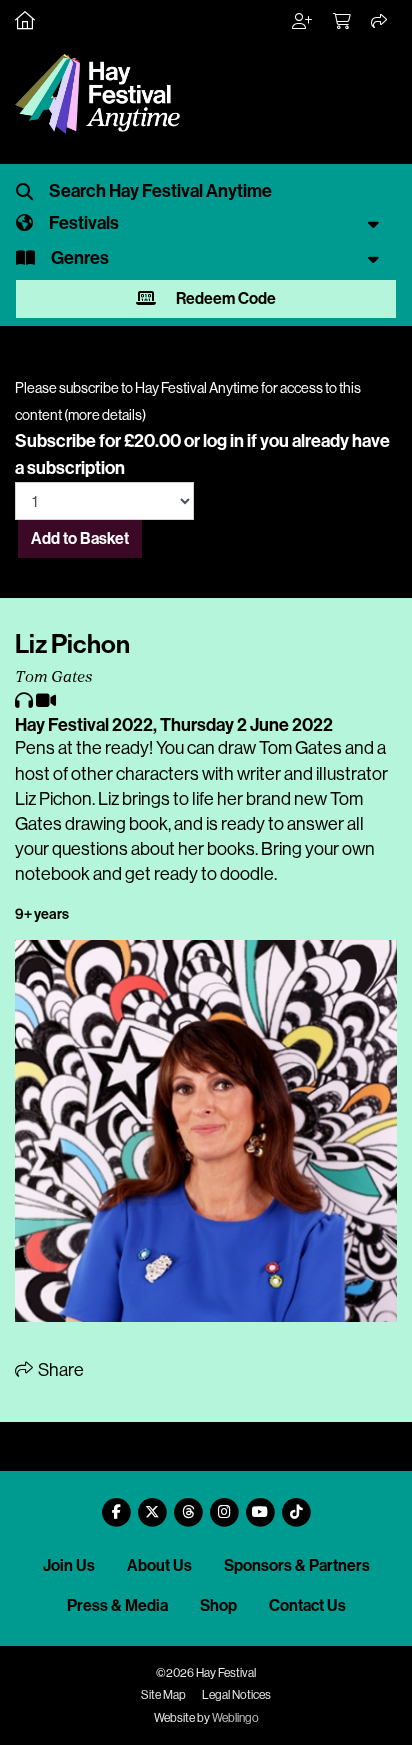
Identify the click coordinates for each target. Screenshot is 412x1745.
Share (59, 1370)
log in (223, 441)
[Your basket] (343, 22)
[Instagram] (224, 1504)
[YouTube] (260, 1504)
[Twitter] (152, 1504)
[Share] (380, 22)
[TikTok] (296, 1504)
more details (105, 415)
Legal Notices (236, 1695)
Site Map (163, 1695)
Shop (218, 1605)
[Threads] (188, 1504)
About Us (159, 1565)
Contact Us (307, 1605)
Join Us (69, 1565)
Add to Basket (80, 538)
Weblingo (235, 1718)
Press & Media (117, 1605)
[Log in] (303, 22)
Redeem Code (224, 298)
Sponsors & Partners (297, 1565)
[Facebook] (116, 1504)
